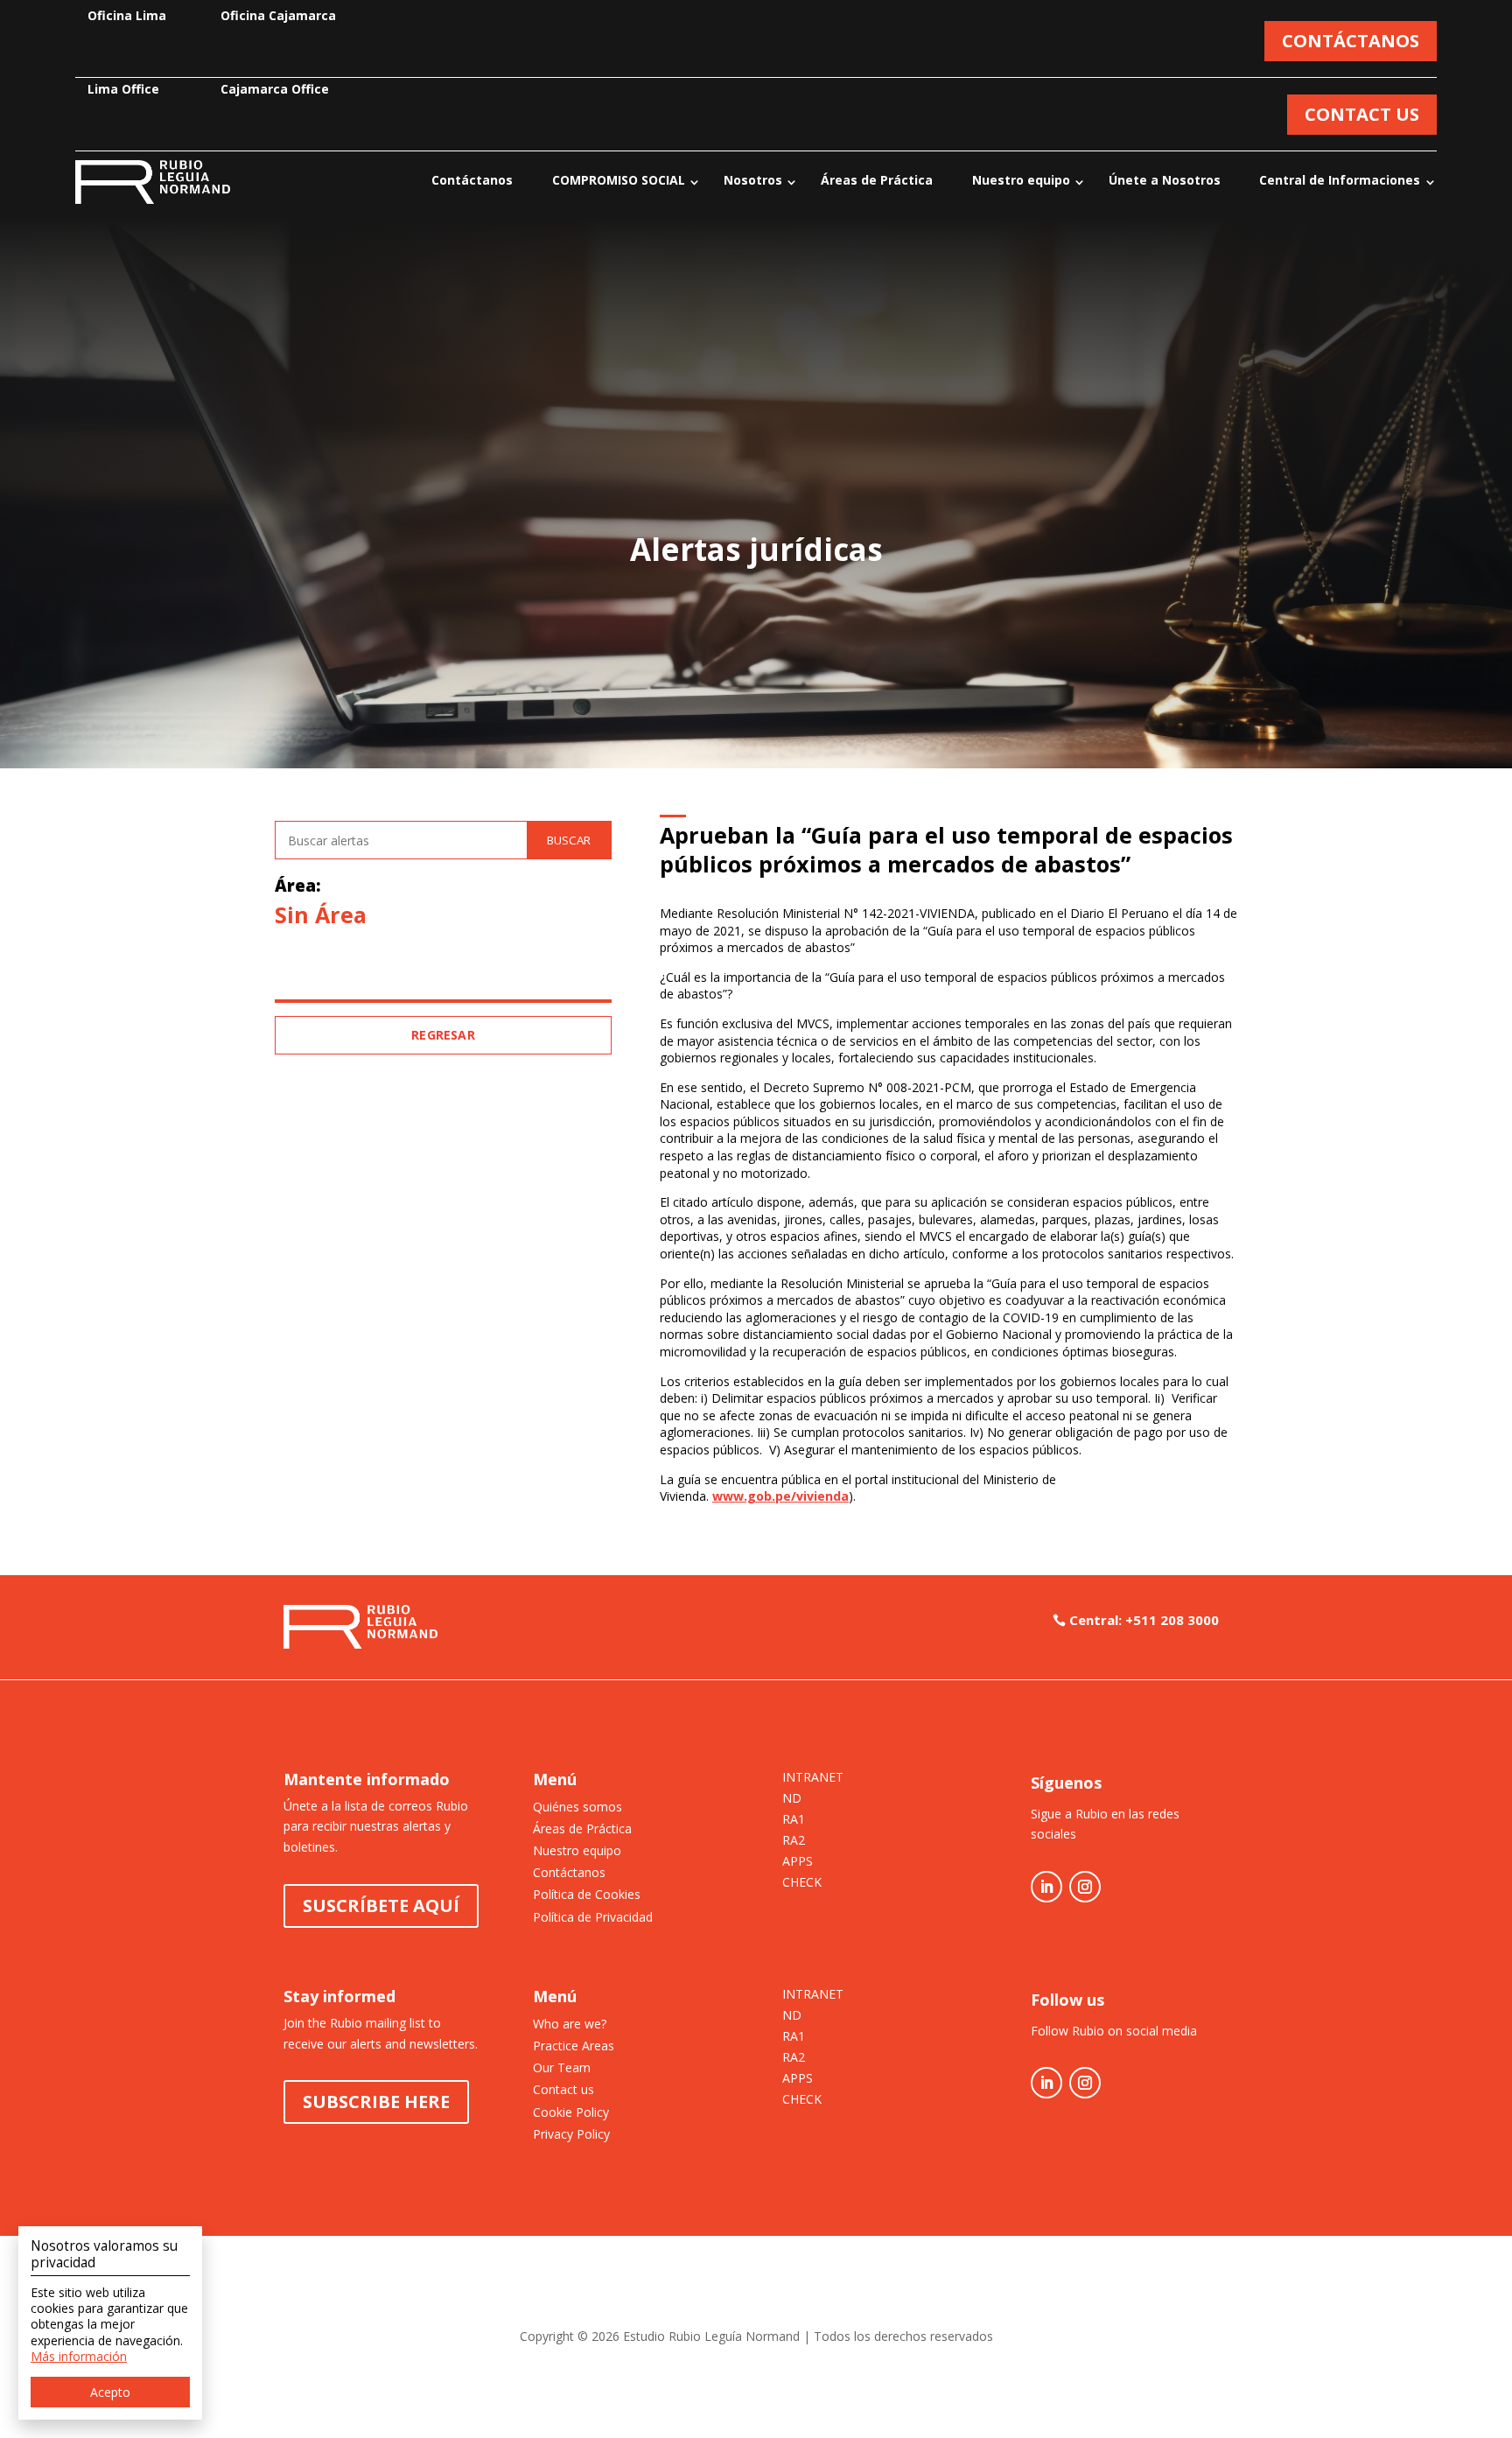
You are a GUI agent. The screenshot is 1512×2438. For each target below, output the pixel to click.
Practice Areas (574, 2046)
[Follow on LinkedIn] (1046, 1887)
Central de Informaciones (1340, 180)
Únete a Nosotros (1165, 180)
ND (792, 1799)
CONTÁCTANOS (1351, 41)
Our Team (562, 2067)
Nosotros (753, 180)
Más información (79, 2356)
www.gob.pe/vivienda (780, 1496)
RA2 (794, 1841)
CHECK (802, 1883)
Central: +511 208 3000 (1144, 1620)
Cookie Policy (571, 2112)
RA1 (794, 1820)
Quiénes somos (577, 1807)
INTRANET (813, 1778)
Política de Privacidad (593, 1917)
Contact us (563, 2089)
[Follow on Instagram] (1085, 1887)
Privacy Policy (571, 2134)
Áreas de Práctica (877, 180)
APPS (798, 1862)
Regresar (443, 1035)
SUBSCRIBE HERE (376, 2102)
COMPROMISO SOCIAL (619, 180)
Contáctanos (472, 180)
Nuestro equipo (1021, 180)
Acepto (110, 2392)
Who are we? (570, 2024)
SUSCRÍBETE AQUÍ (381, 1906)
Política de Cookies (587, 1894)
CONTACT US (1362, 114)
